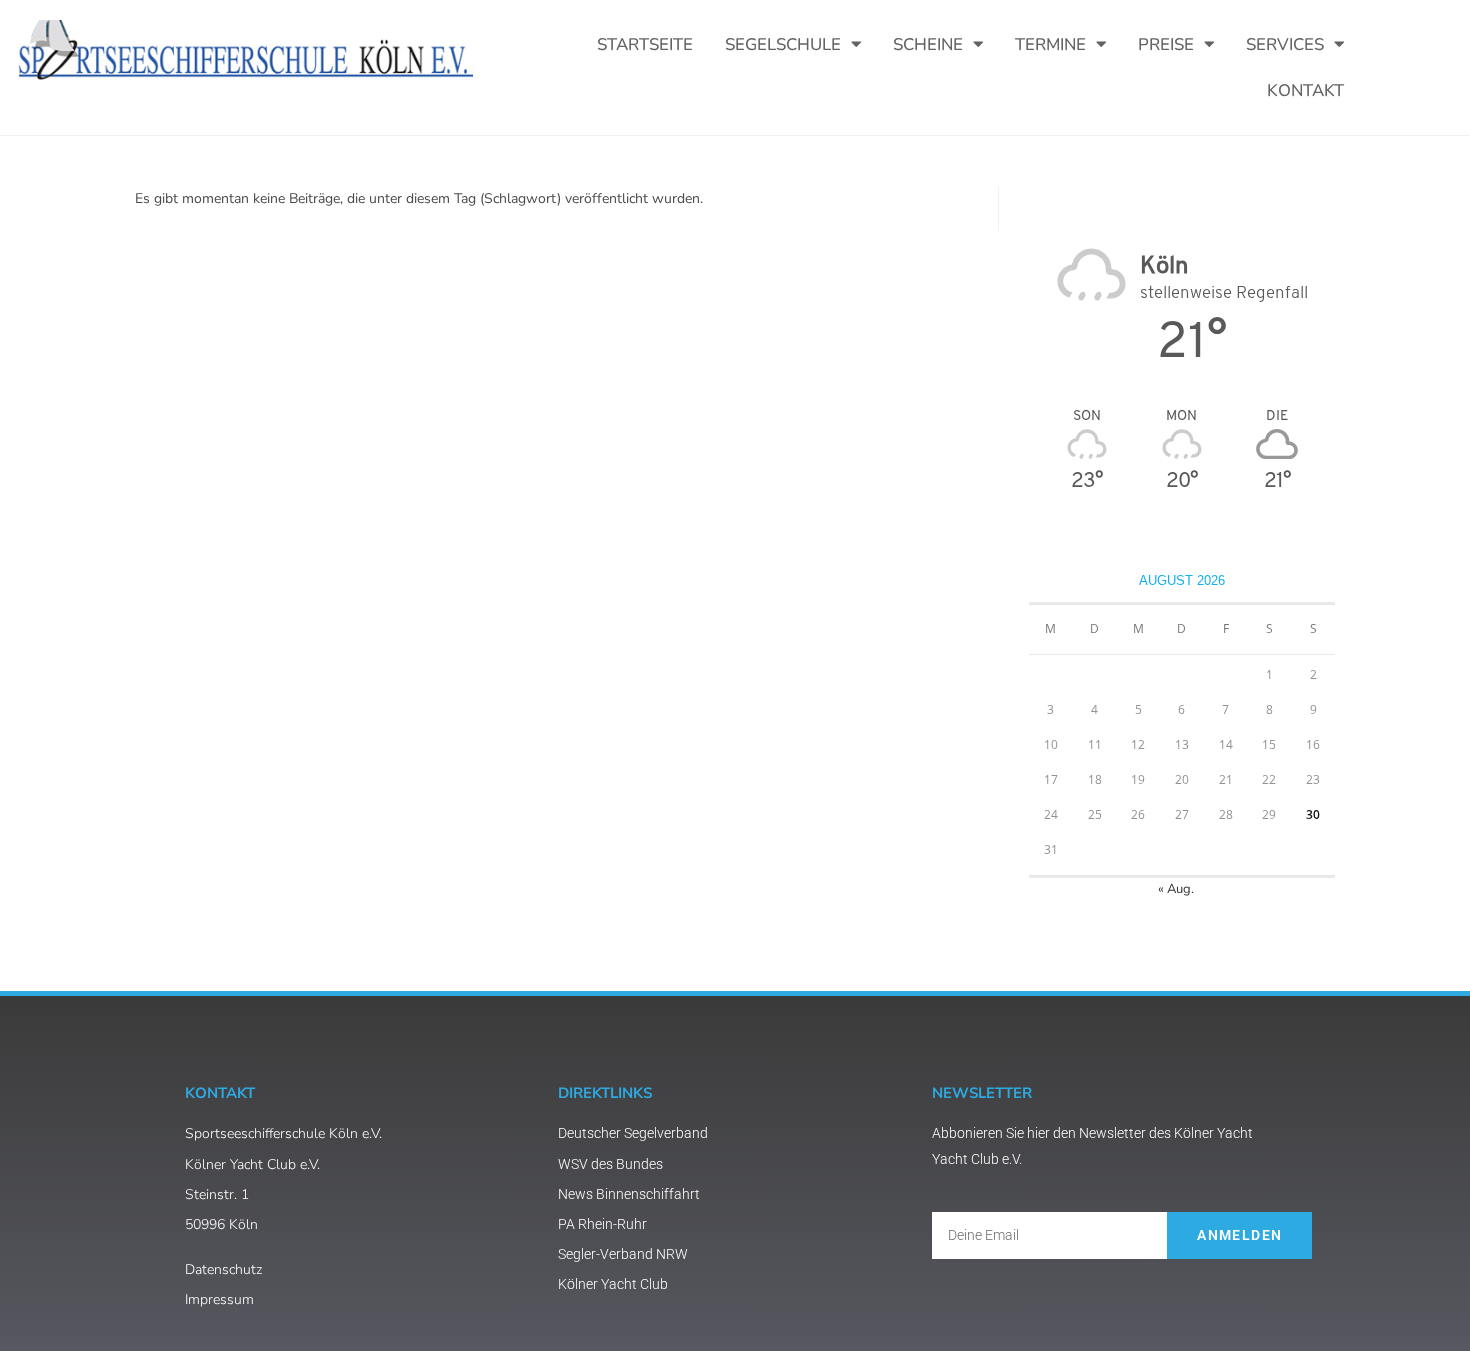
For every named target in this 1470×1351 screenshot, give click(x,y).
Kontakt (1305, 90)
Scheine (928, 44)
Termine (1050, 44)
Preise (1166, 44)
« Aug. (1176, 889)
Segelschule (783, 44)
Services (1285, 44)
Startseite (645, 44)
